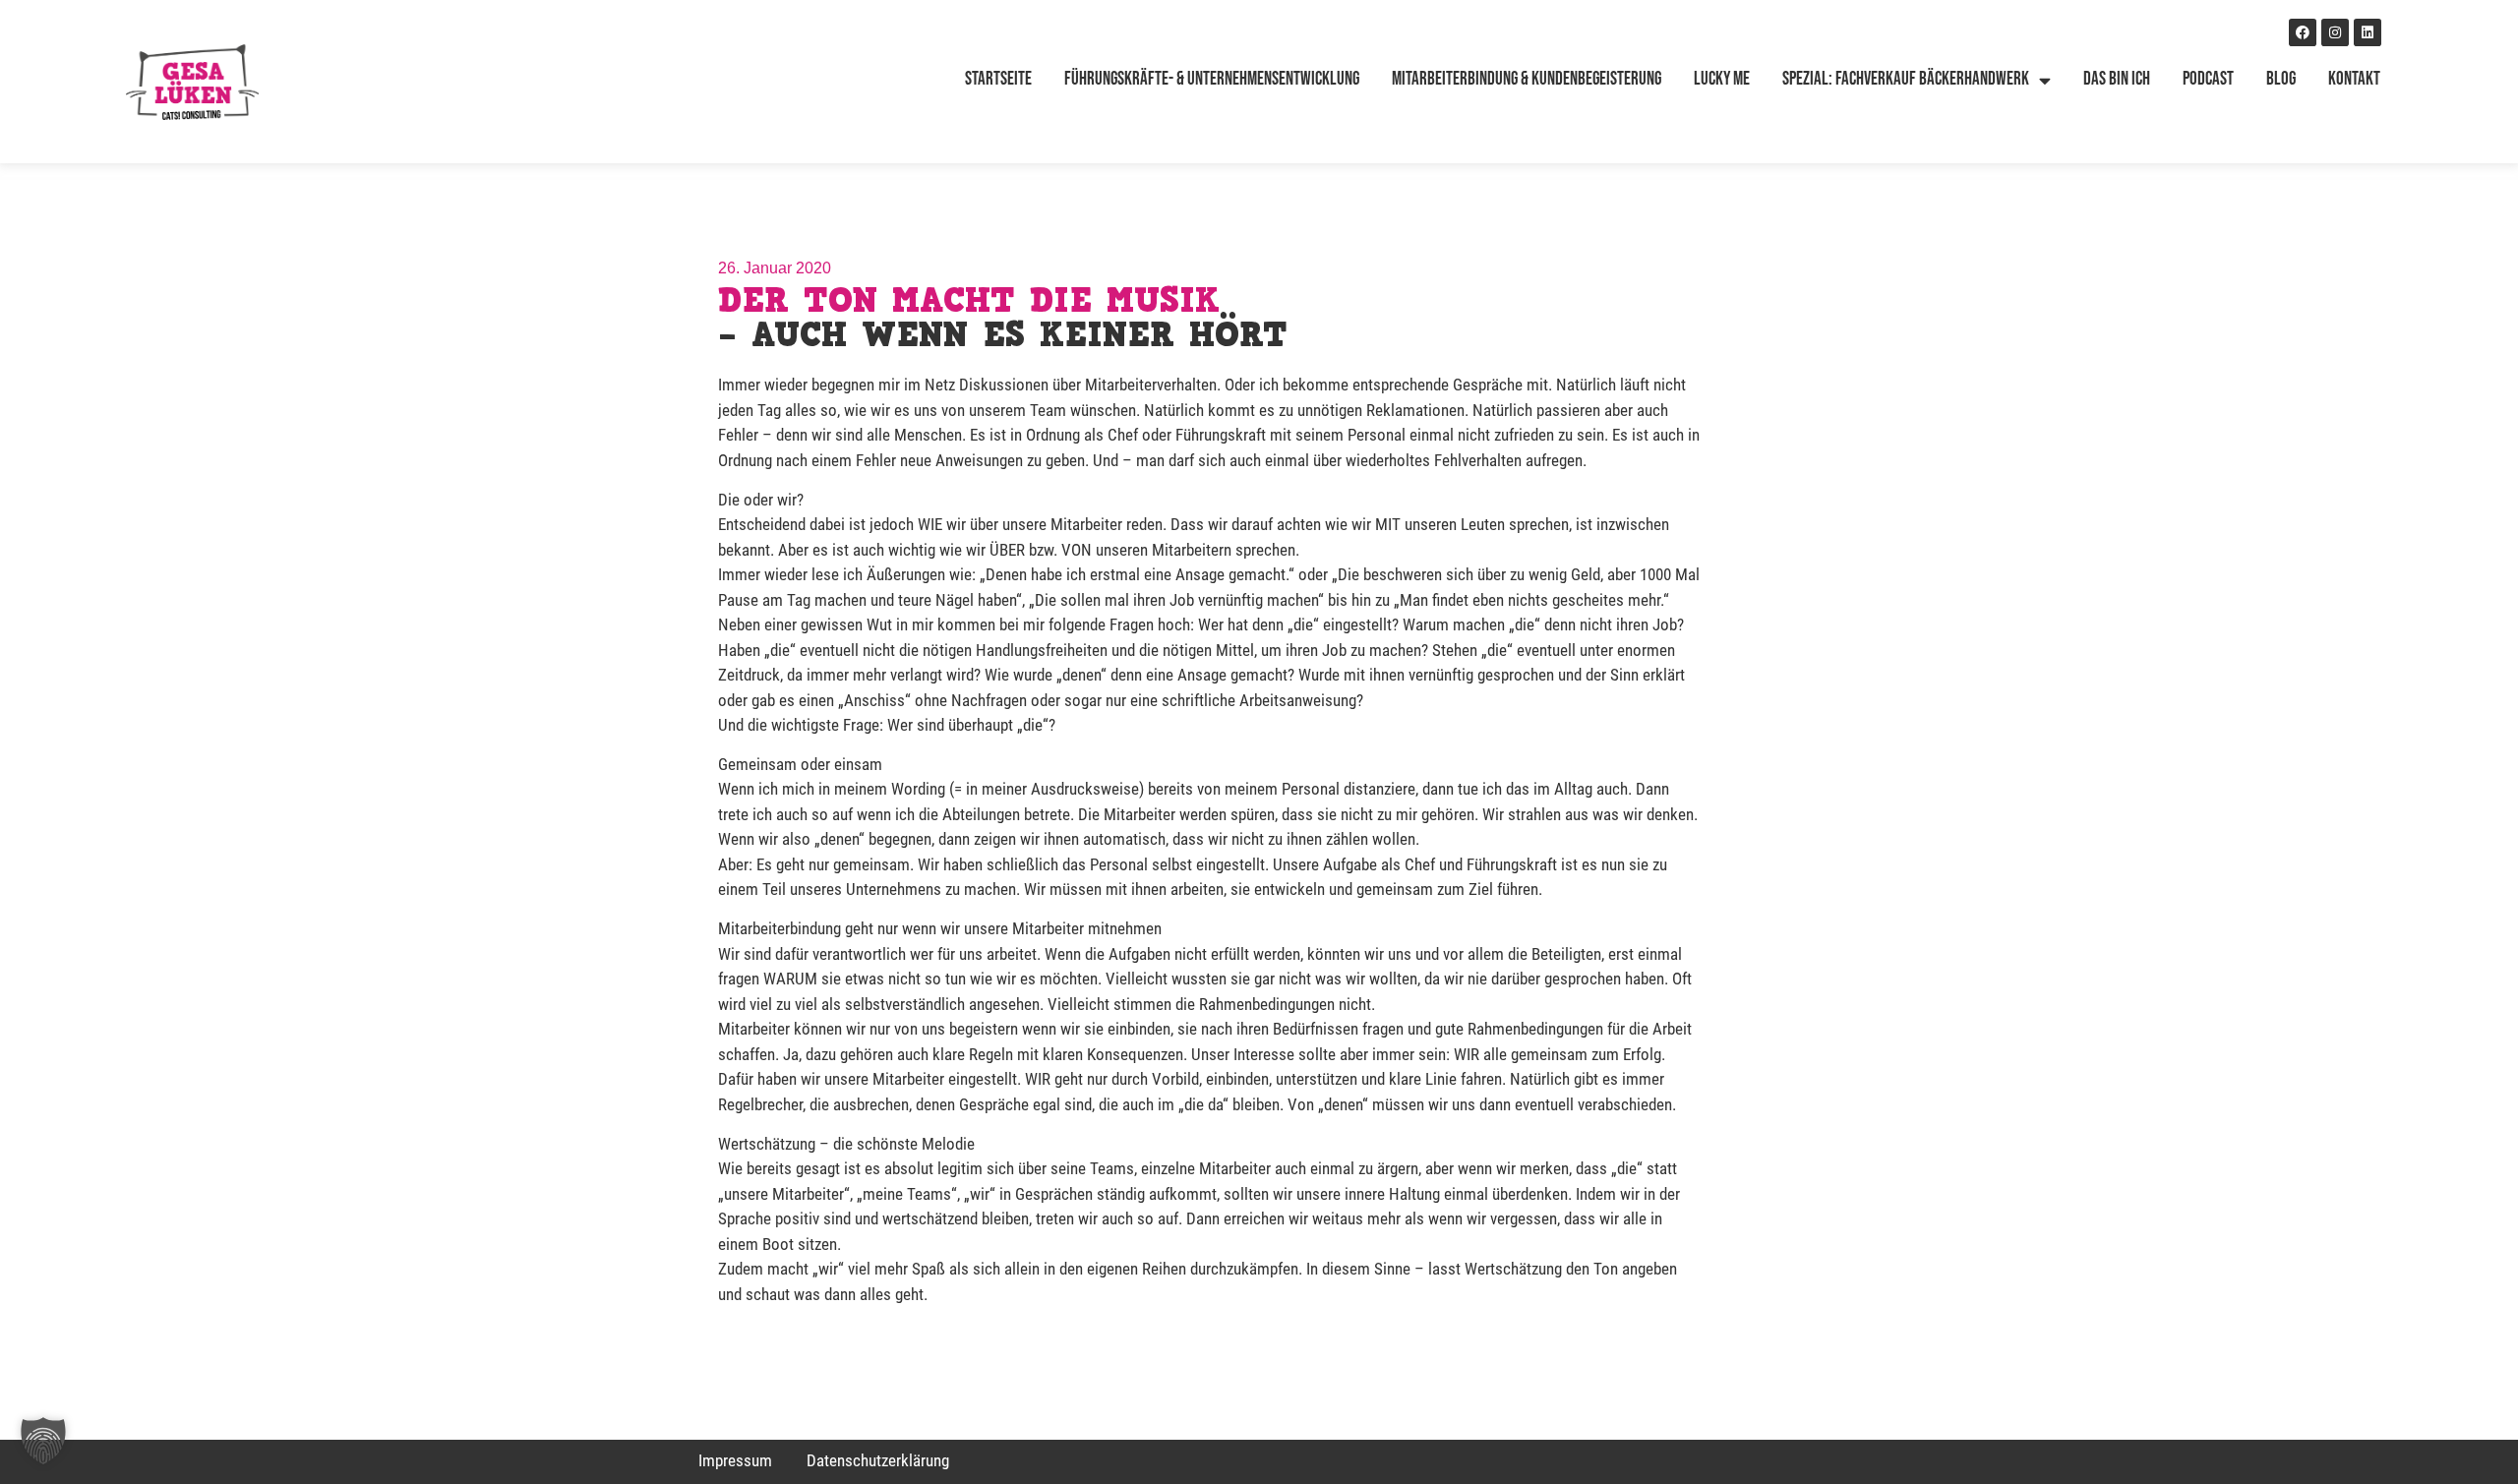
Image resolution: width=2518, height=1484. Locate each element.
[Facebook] (2303, 32)
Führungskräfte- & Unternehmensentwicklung (1212, 79)
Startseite (998, 79)
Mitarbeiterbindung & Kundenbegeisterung (1527, 79)
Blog (2281, 79)
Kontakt (2354, 79)
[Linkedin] (2368, 32)
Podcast (2208, 79)
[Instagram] (2335, 32)
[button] (43, 1441)
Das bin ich (2117, 79)
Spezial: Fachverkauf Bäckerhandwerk (1906, 79)
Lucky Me (1722, 79)
